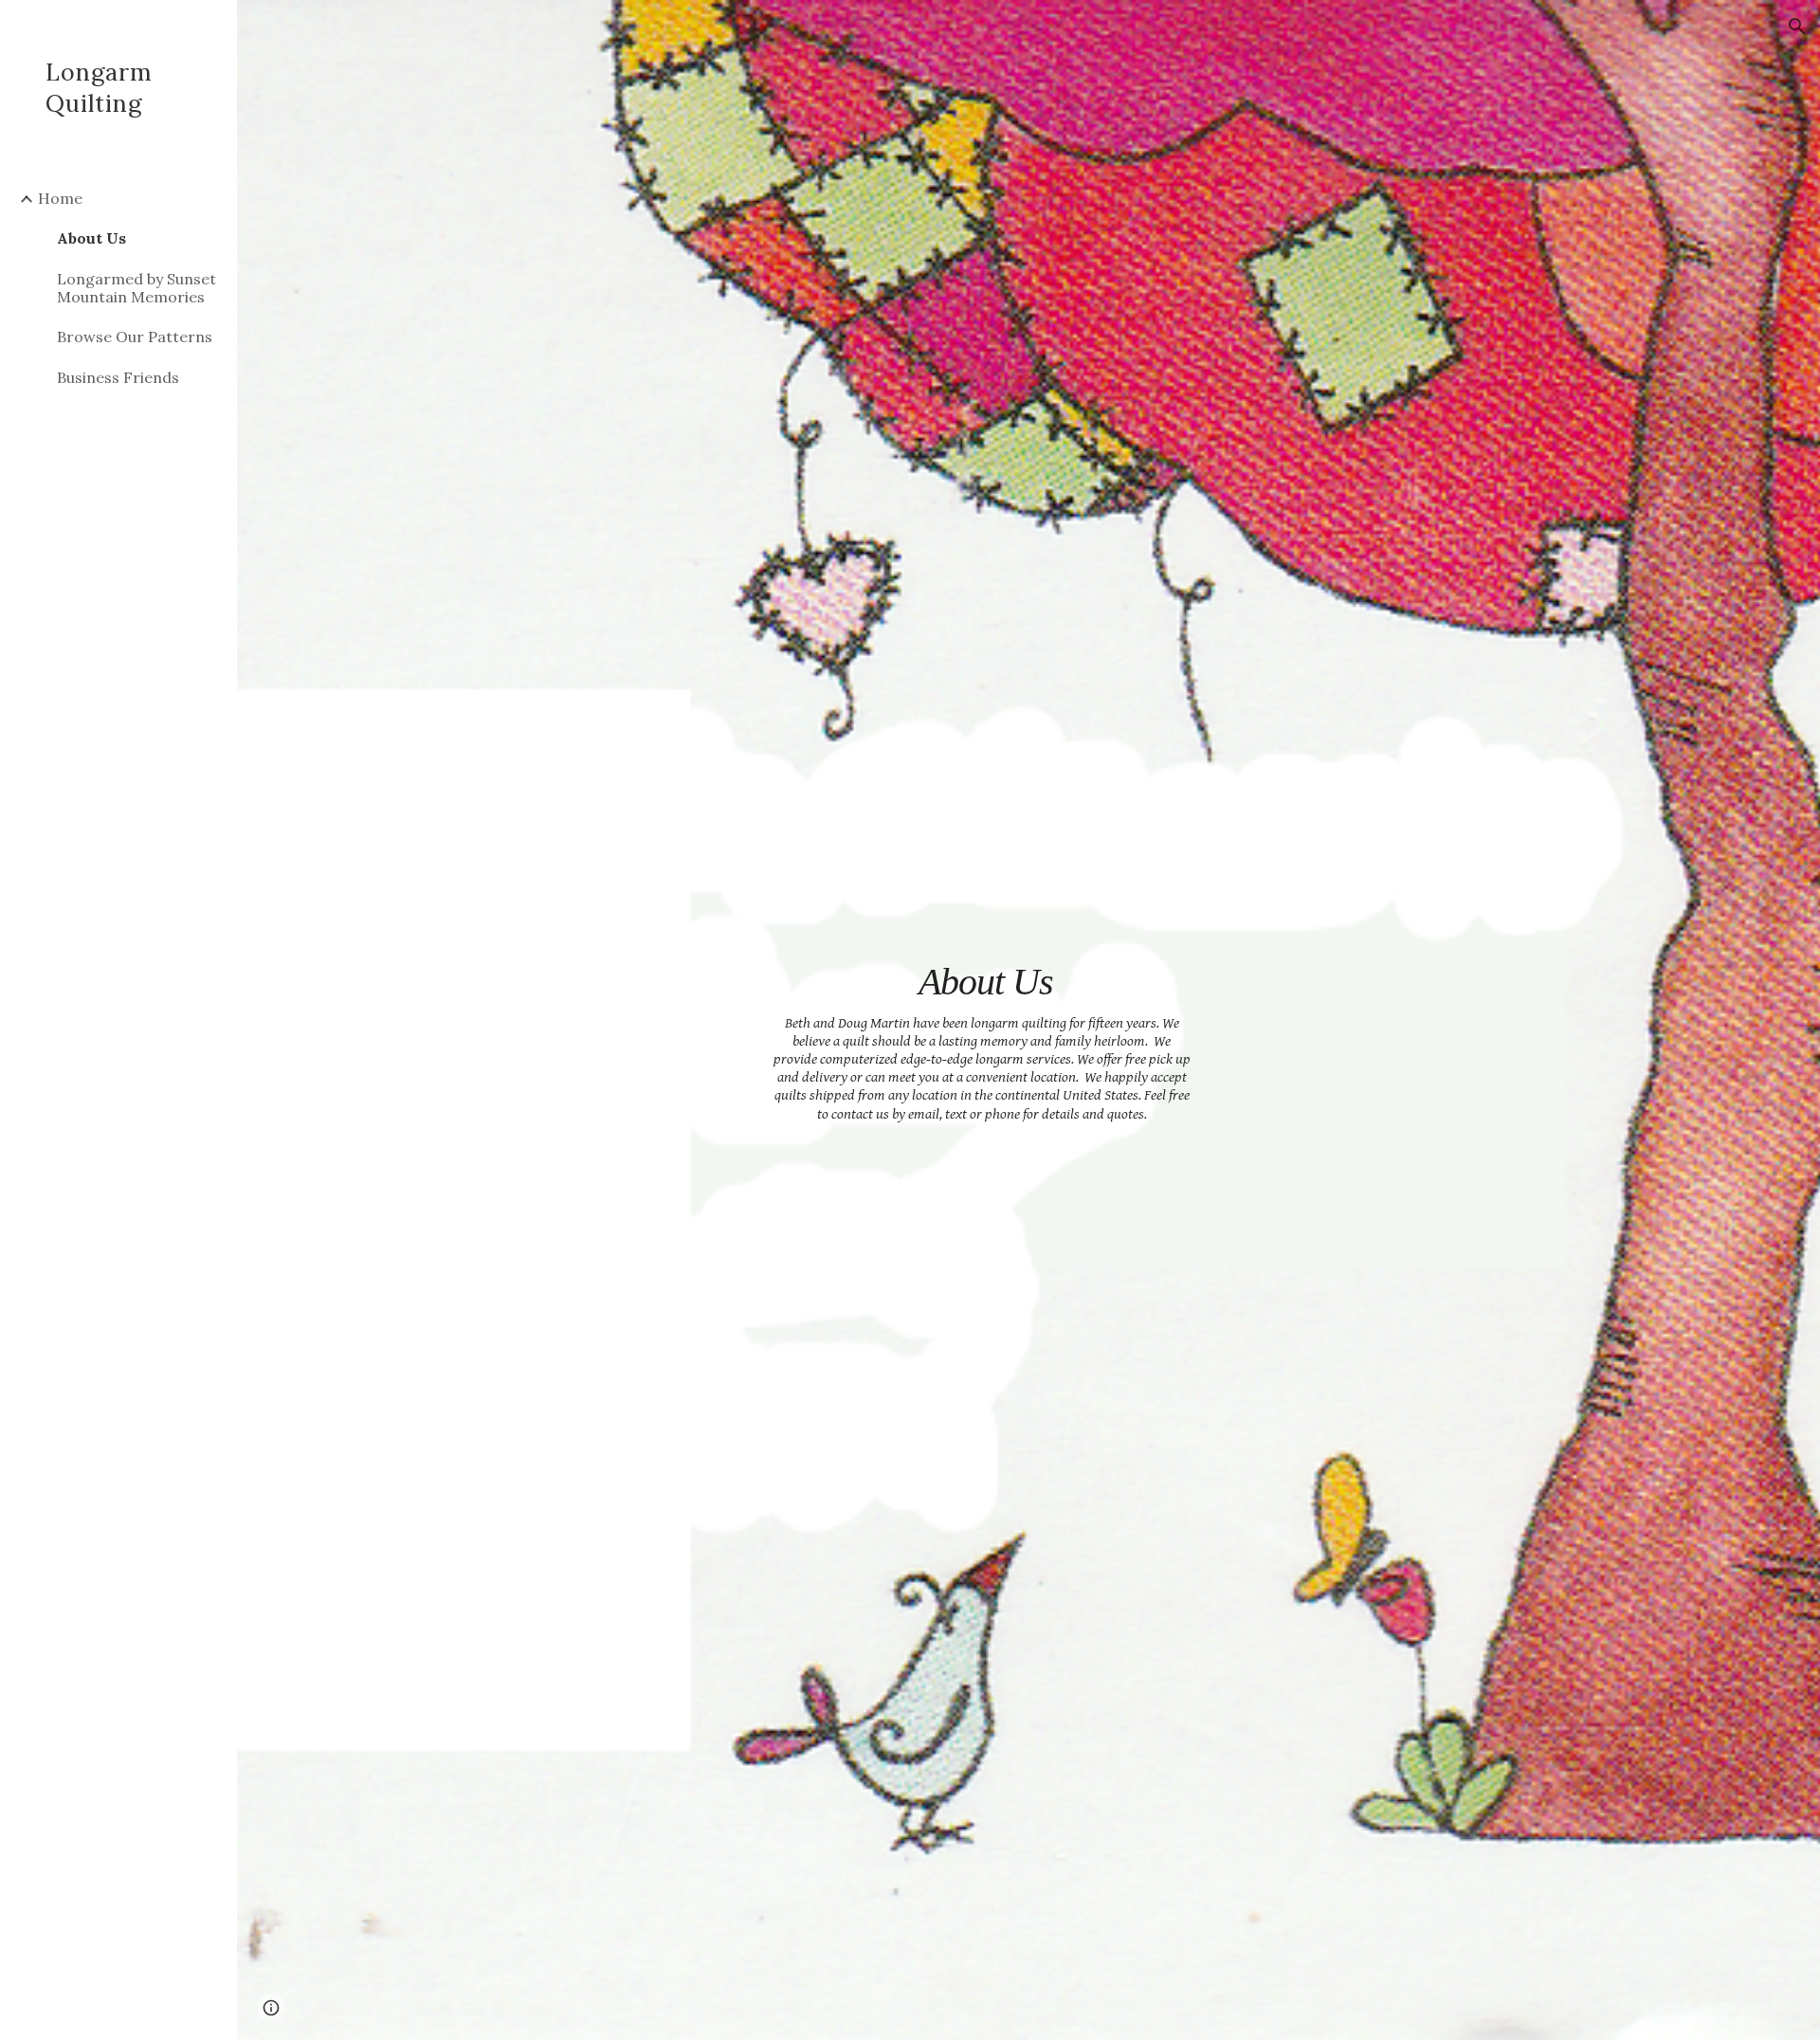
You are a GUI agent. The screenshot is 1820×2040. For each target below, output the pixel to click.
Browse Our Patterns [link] (135, 337)
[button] (1797, 27)
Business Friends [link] (118, 377)
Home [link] (60, 198)
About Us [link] (91, 238)
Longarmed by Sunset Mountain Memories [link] (136, 288)
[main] (982, 1020)
